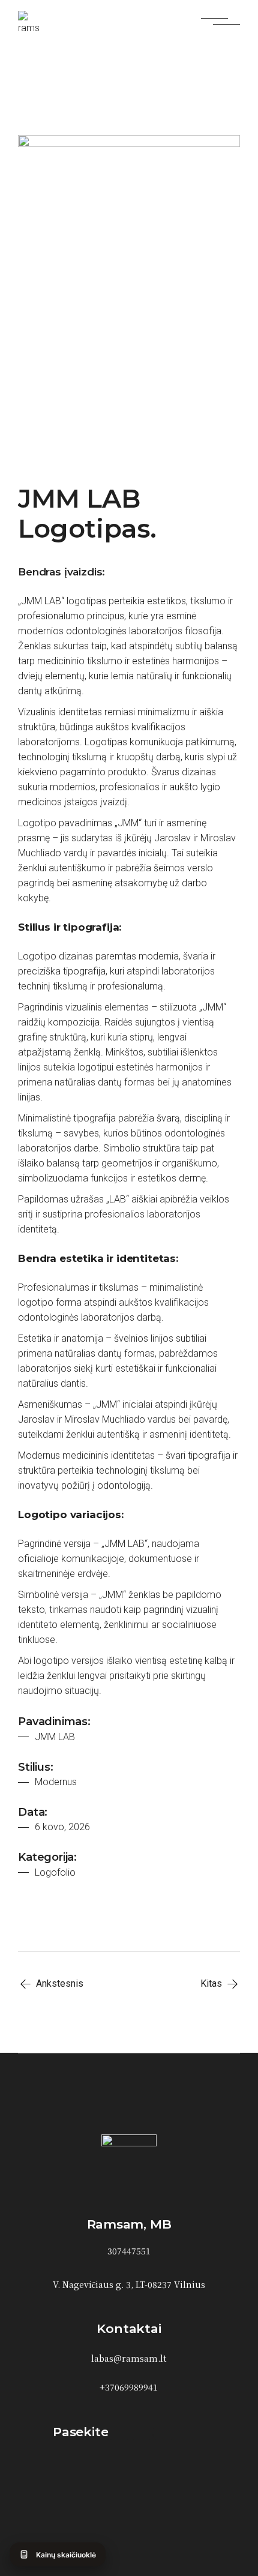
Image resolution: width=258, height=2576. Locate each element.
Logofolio (55, 1872)
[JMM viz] (129, 294)
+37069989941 (129, 2387)
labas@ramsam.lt (129, 2358)
